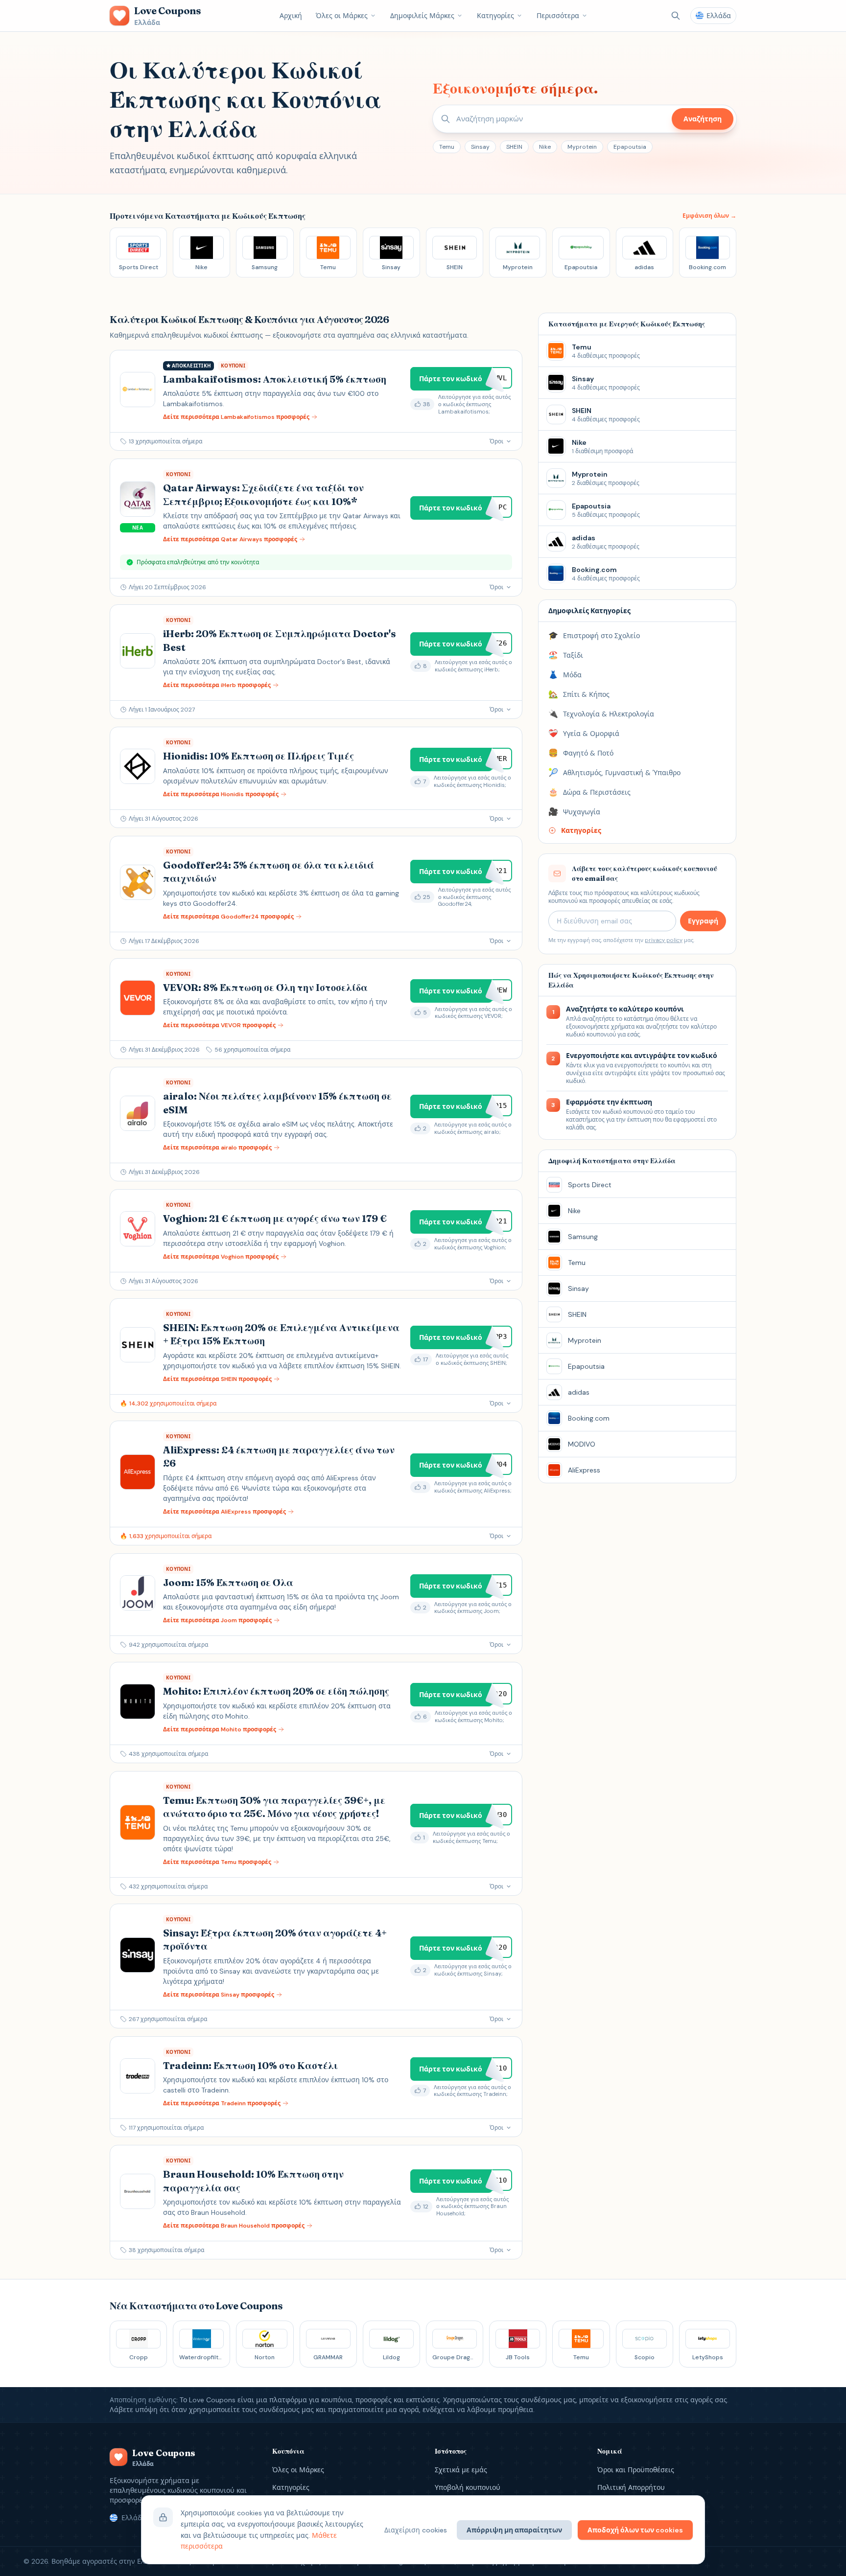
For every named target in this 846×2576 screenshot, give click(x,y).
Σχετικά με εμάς (461, 2470)
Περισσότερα (558, 16)
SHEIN (514, 147)
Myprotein (582, 147)
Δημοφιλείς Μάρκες (422, 16)
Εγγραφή (703, 921)
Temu (447, 147)
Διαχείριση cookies (416, 2530)
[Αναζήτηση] (676, 16)
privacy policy (664, 940)
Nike (545, 147)
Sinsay (480, 147)
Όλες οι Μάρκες (342, 16)
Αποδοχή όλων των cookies (635, 2530)
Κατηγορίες (495, 16)
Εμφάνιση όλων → (709, 216)
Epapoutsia (630, 147)
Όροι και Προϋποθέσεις (636, 2470)
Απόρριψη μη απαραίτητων (514, 2530)
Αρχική (291, 16)
